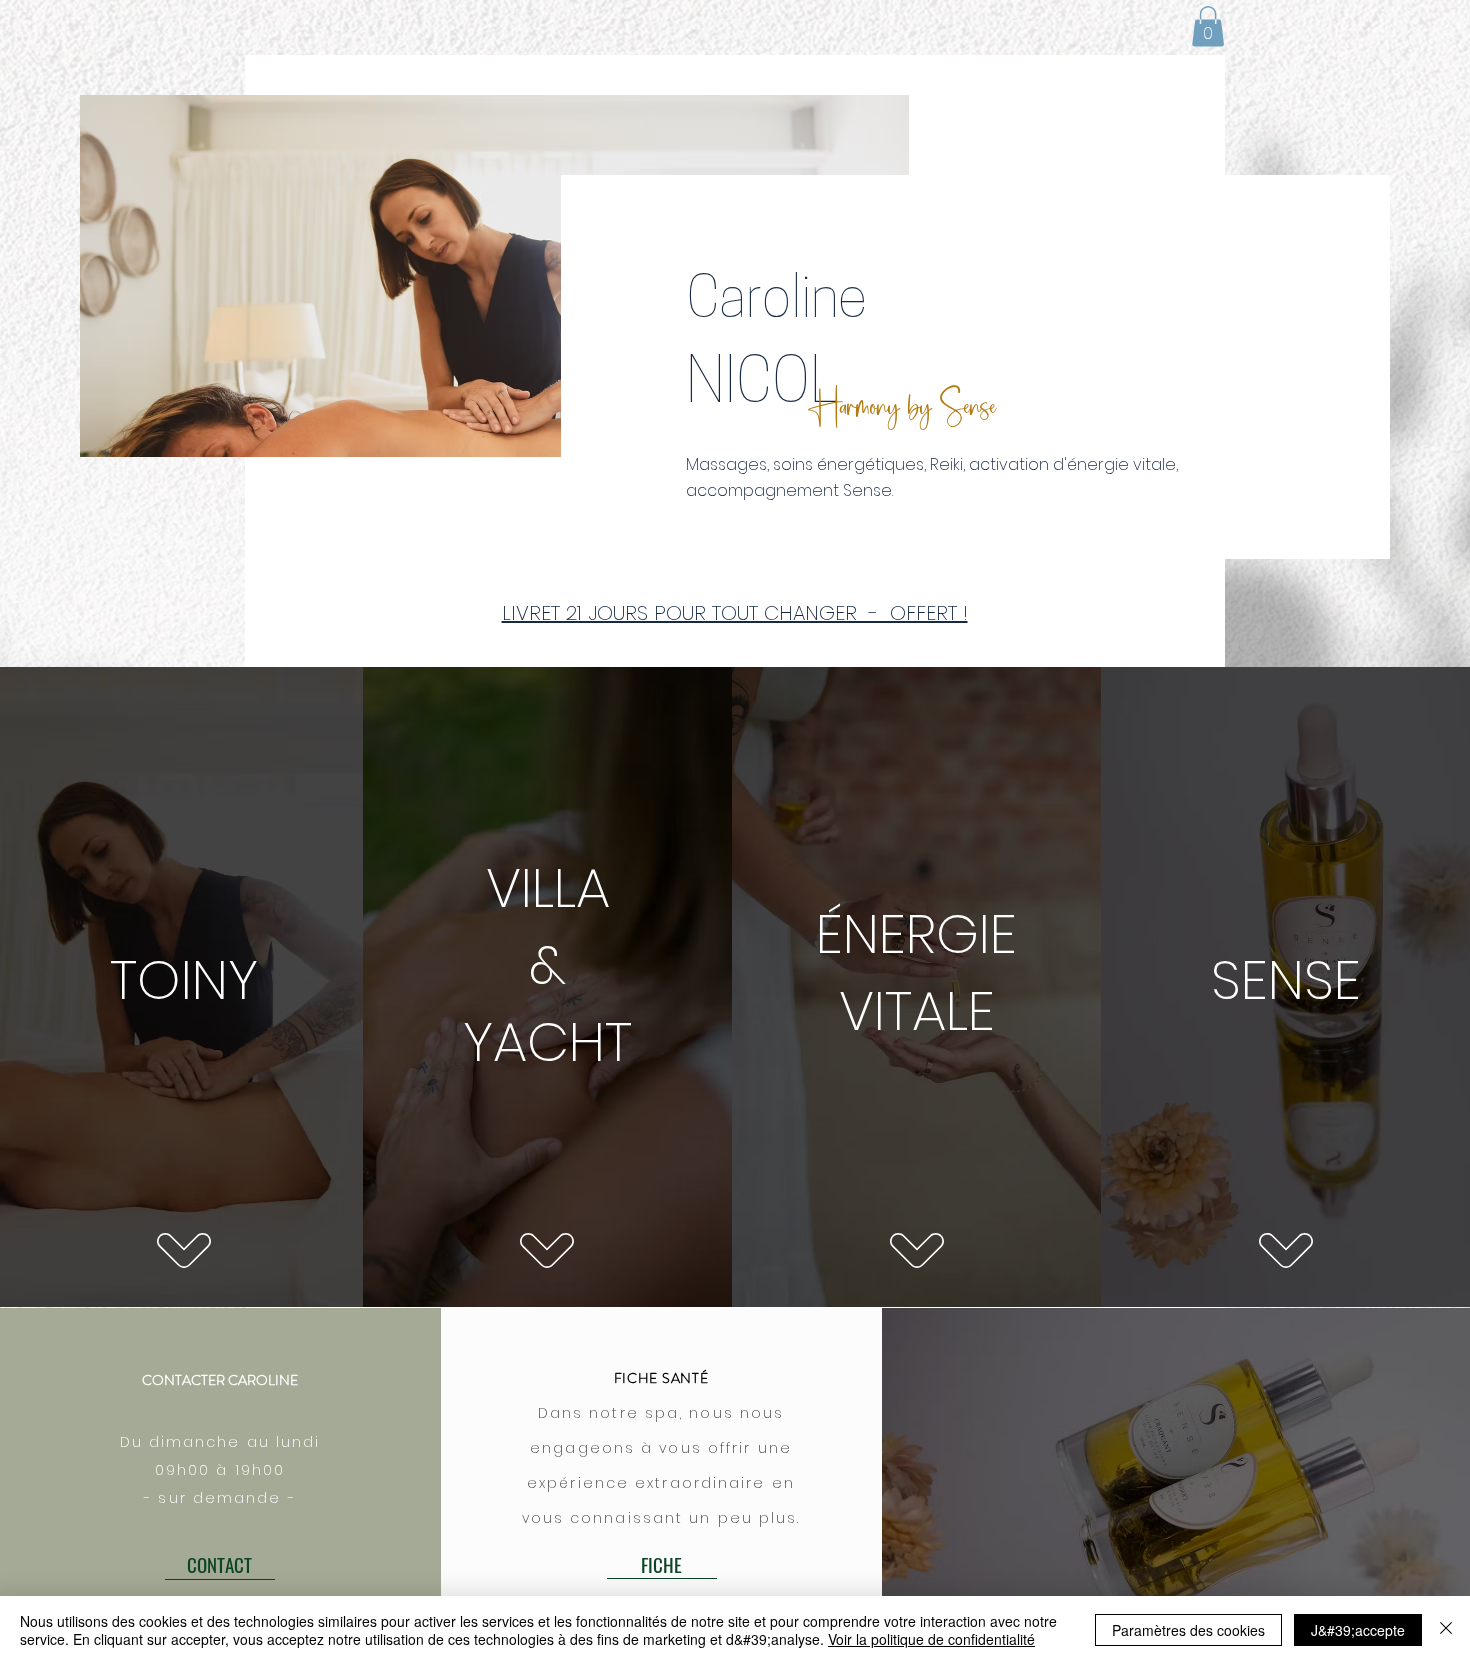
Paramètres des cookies (1188, 1630)
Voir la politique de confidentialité (931, 1639)
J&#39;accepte (1358, 1630)
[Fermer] (1446, 1630)
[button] (1208, 26)
